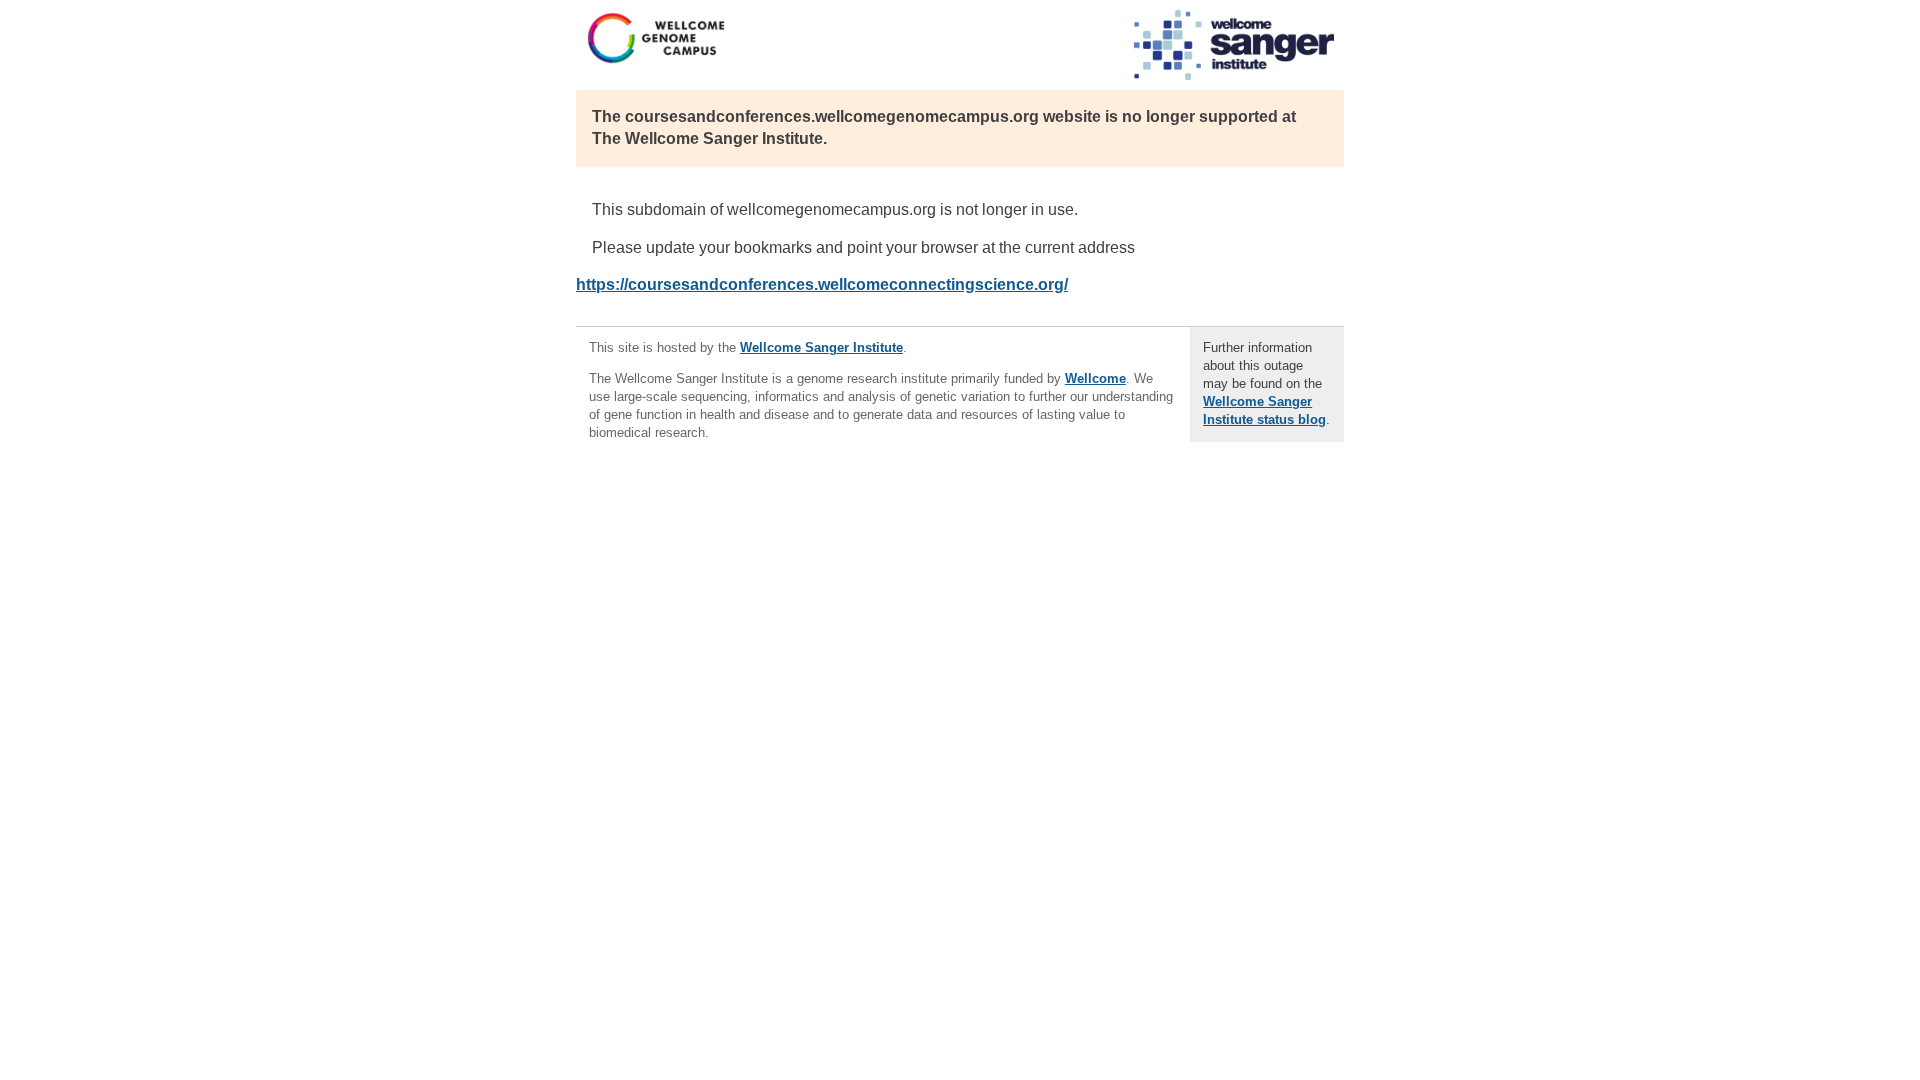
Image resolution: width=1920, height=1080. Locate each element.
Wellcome (1095, 378)
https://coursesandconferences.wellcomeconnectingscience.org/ (822, 284)
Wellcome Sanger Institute (821, 347)
